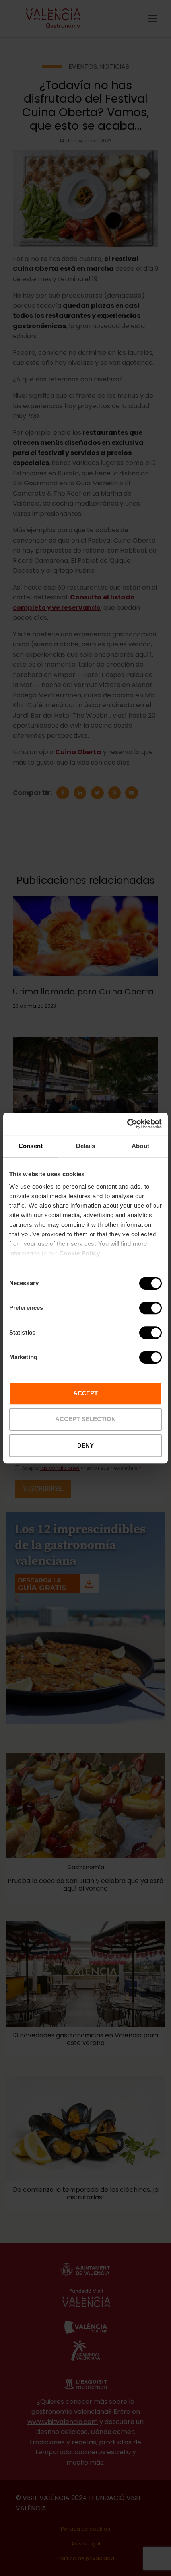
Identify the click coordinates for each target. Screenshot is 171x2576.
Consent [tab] (31, 1146)
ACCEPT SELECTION (85, 1419)
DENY (85, 1445)
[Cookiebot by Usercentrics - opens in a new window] (127, 1124)
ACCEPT (85, 1393)
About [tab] (140, 1146)
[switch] (151, 1308)
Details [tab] (86, 1146)
